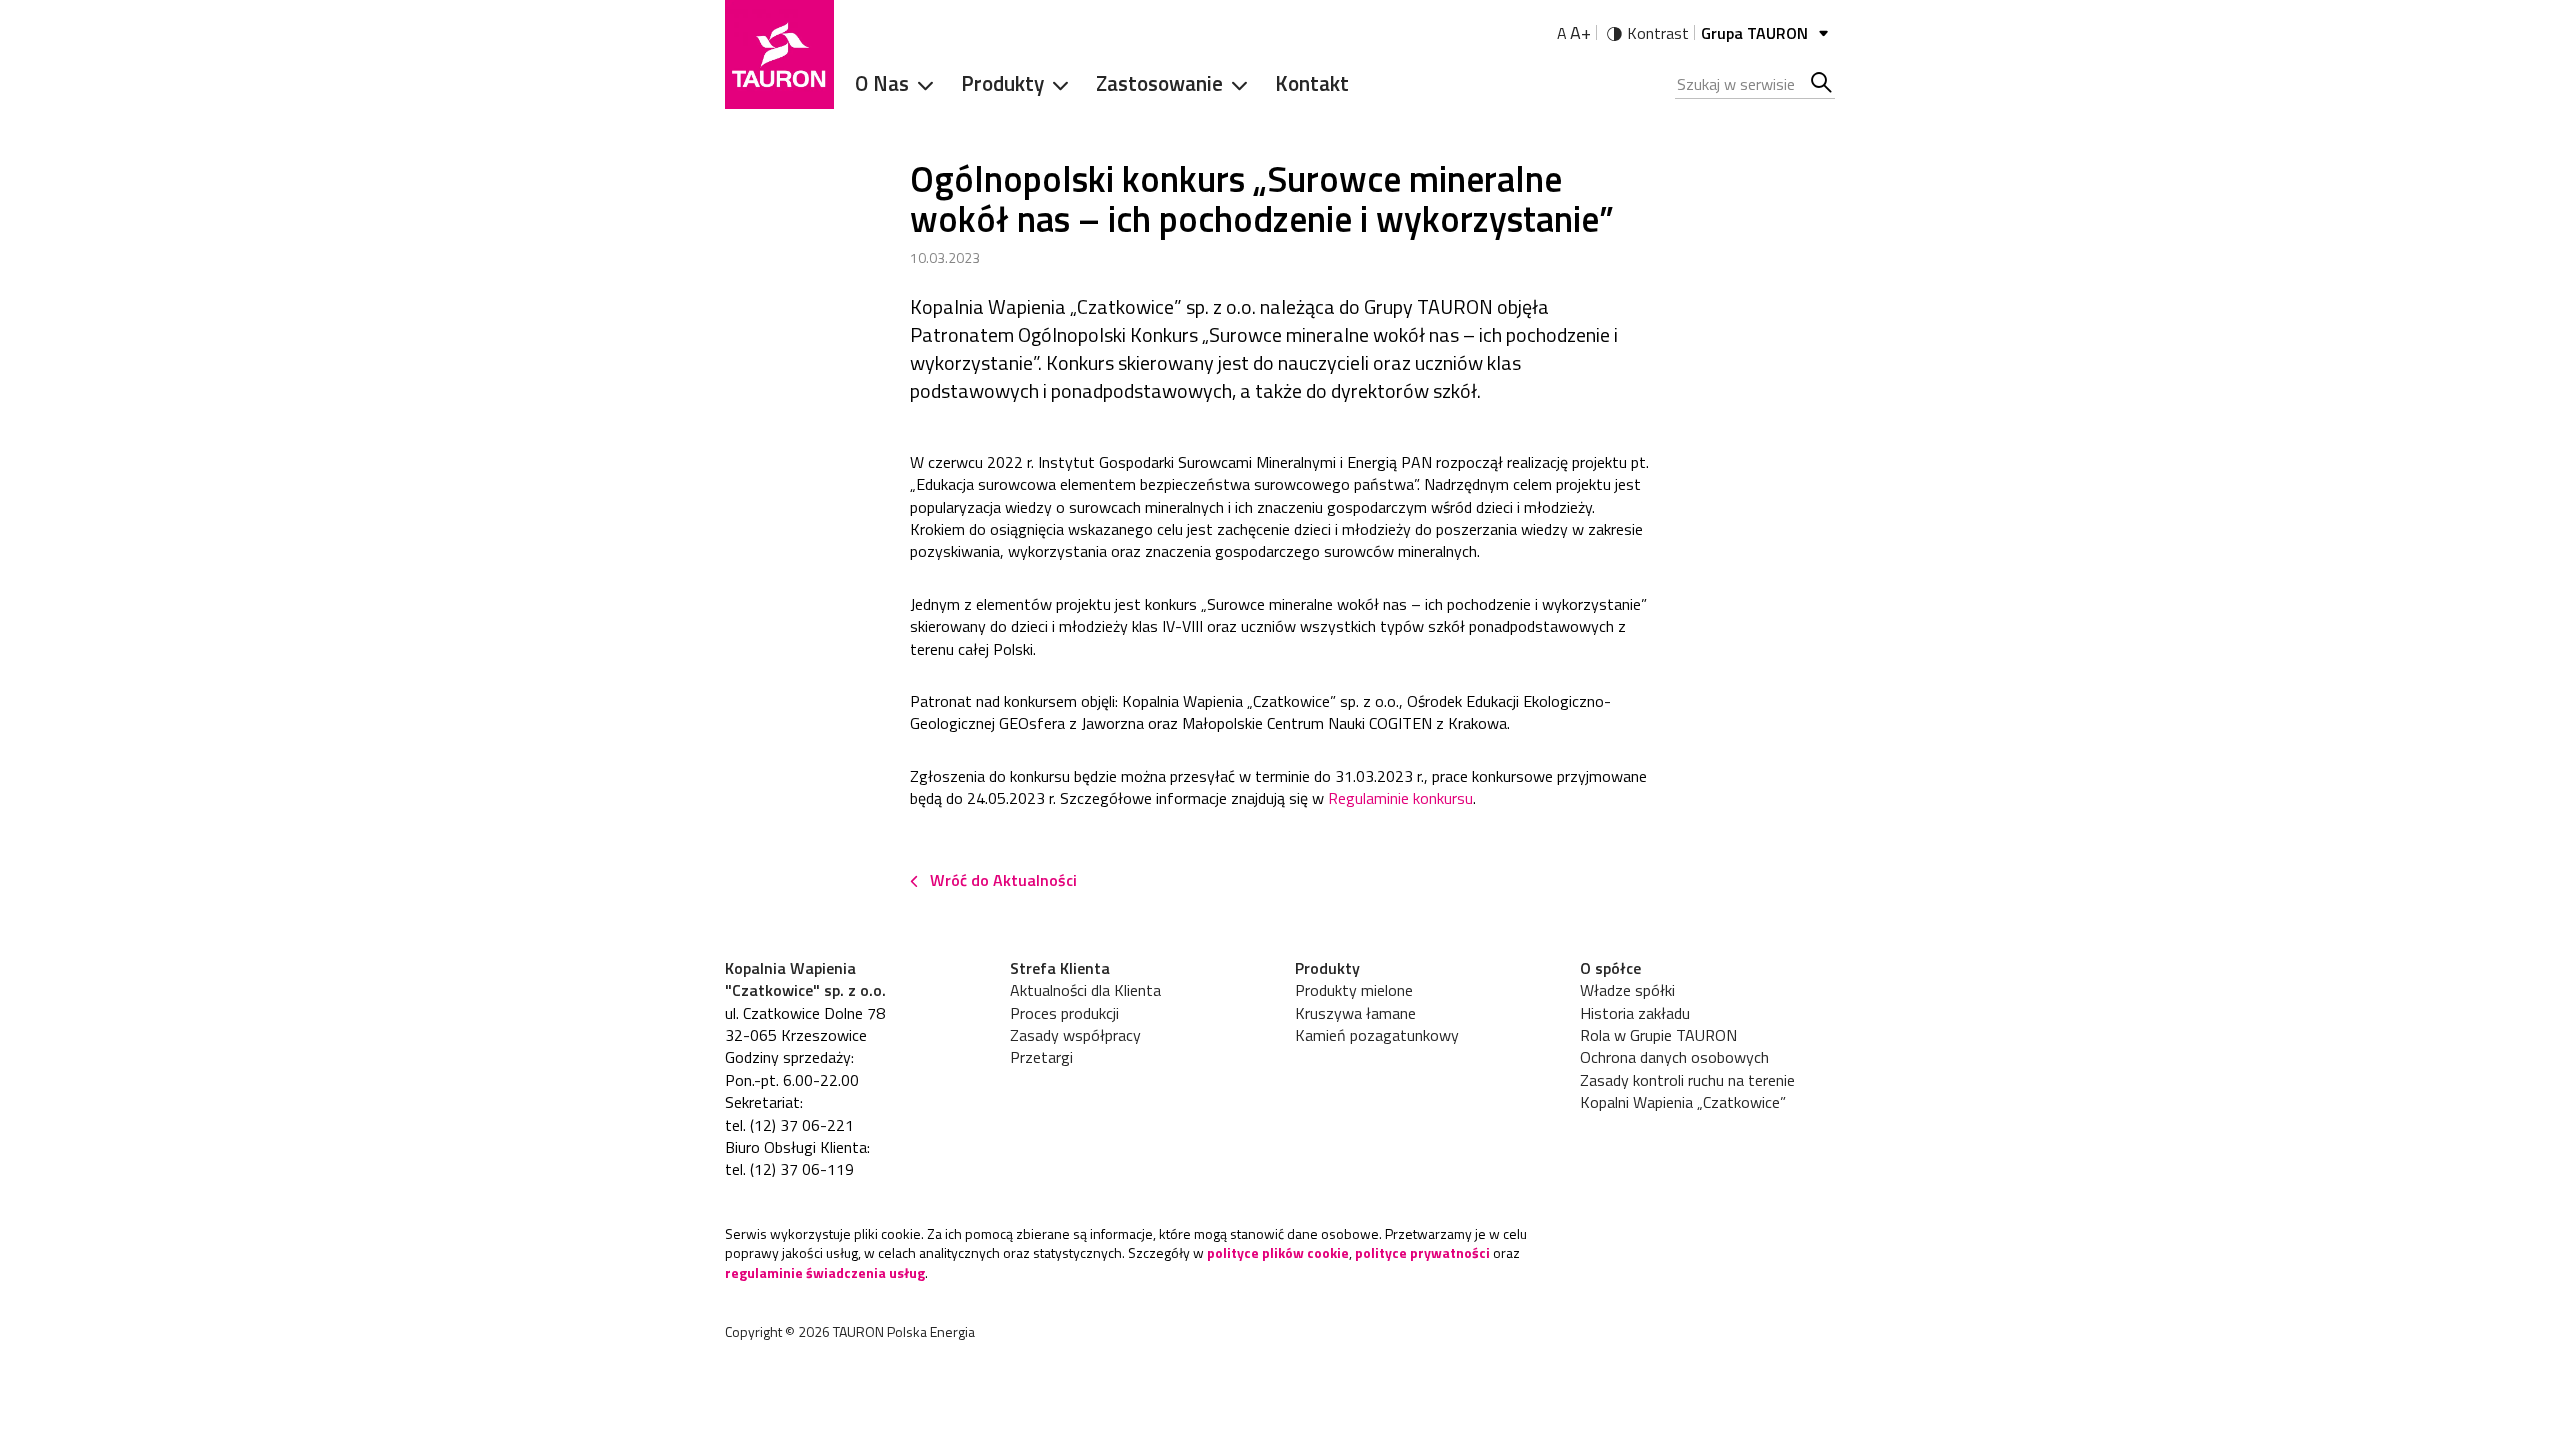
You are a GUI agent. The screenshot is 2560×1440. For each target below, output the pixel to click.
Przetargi (1041, 1057)
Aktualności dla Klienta (1085, 990)
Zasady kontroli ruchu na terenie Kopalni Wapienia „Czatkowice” (1687, 1091)
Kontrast (1658, 33)
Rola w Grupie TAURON (1658, 1035)
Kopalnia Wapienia (790, 968)
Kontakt (1312, 83)
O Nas (882, 83)
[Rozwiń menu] (919, 84)
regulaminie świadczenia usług (825, 1272)
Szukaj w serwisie (1822, 84)
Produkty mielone (1354, 990)
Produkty (1002, 83)
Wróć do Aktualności (1003, 880)
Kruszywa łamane (1355, 1013)
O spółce (1610, 968)
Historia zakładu (1635, 1013)
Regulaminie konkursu (1400, 798)
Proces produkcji (1064, 1013)
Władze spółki (1627, 990)
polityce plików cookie (1278, 1252)
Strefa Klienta (1060, 968)
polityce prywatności (1422, 1252)
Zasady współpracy (1075, 1035)
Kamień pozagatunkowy (1377, 1035)
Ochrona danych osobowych (1674, 1057)
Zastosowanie (1159, 83)
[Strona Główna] (779, 54)
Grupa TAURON (1756, 33)
